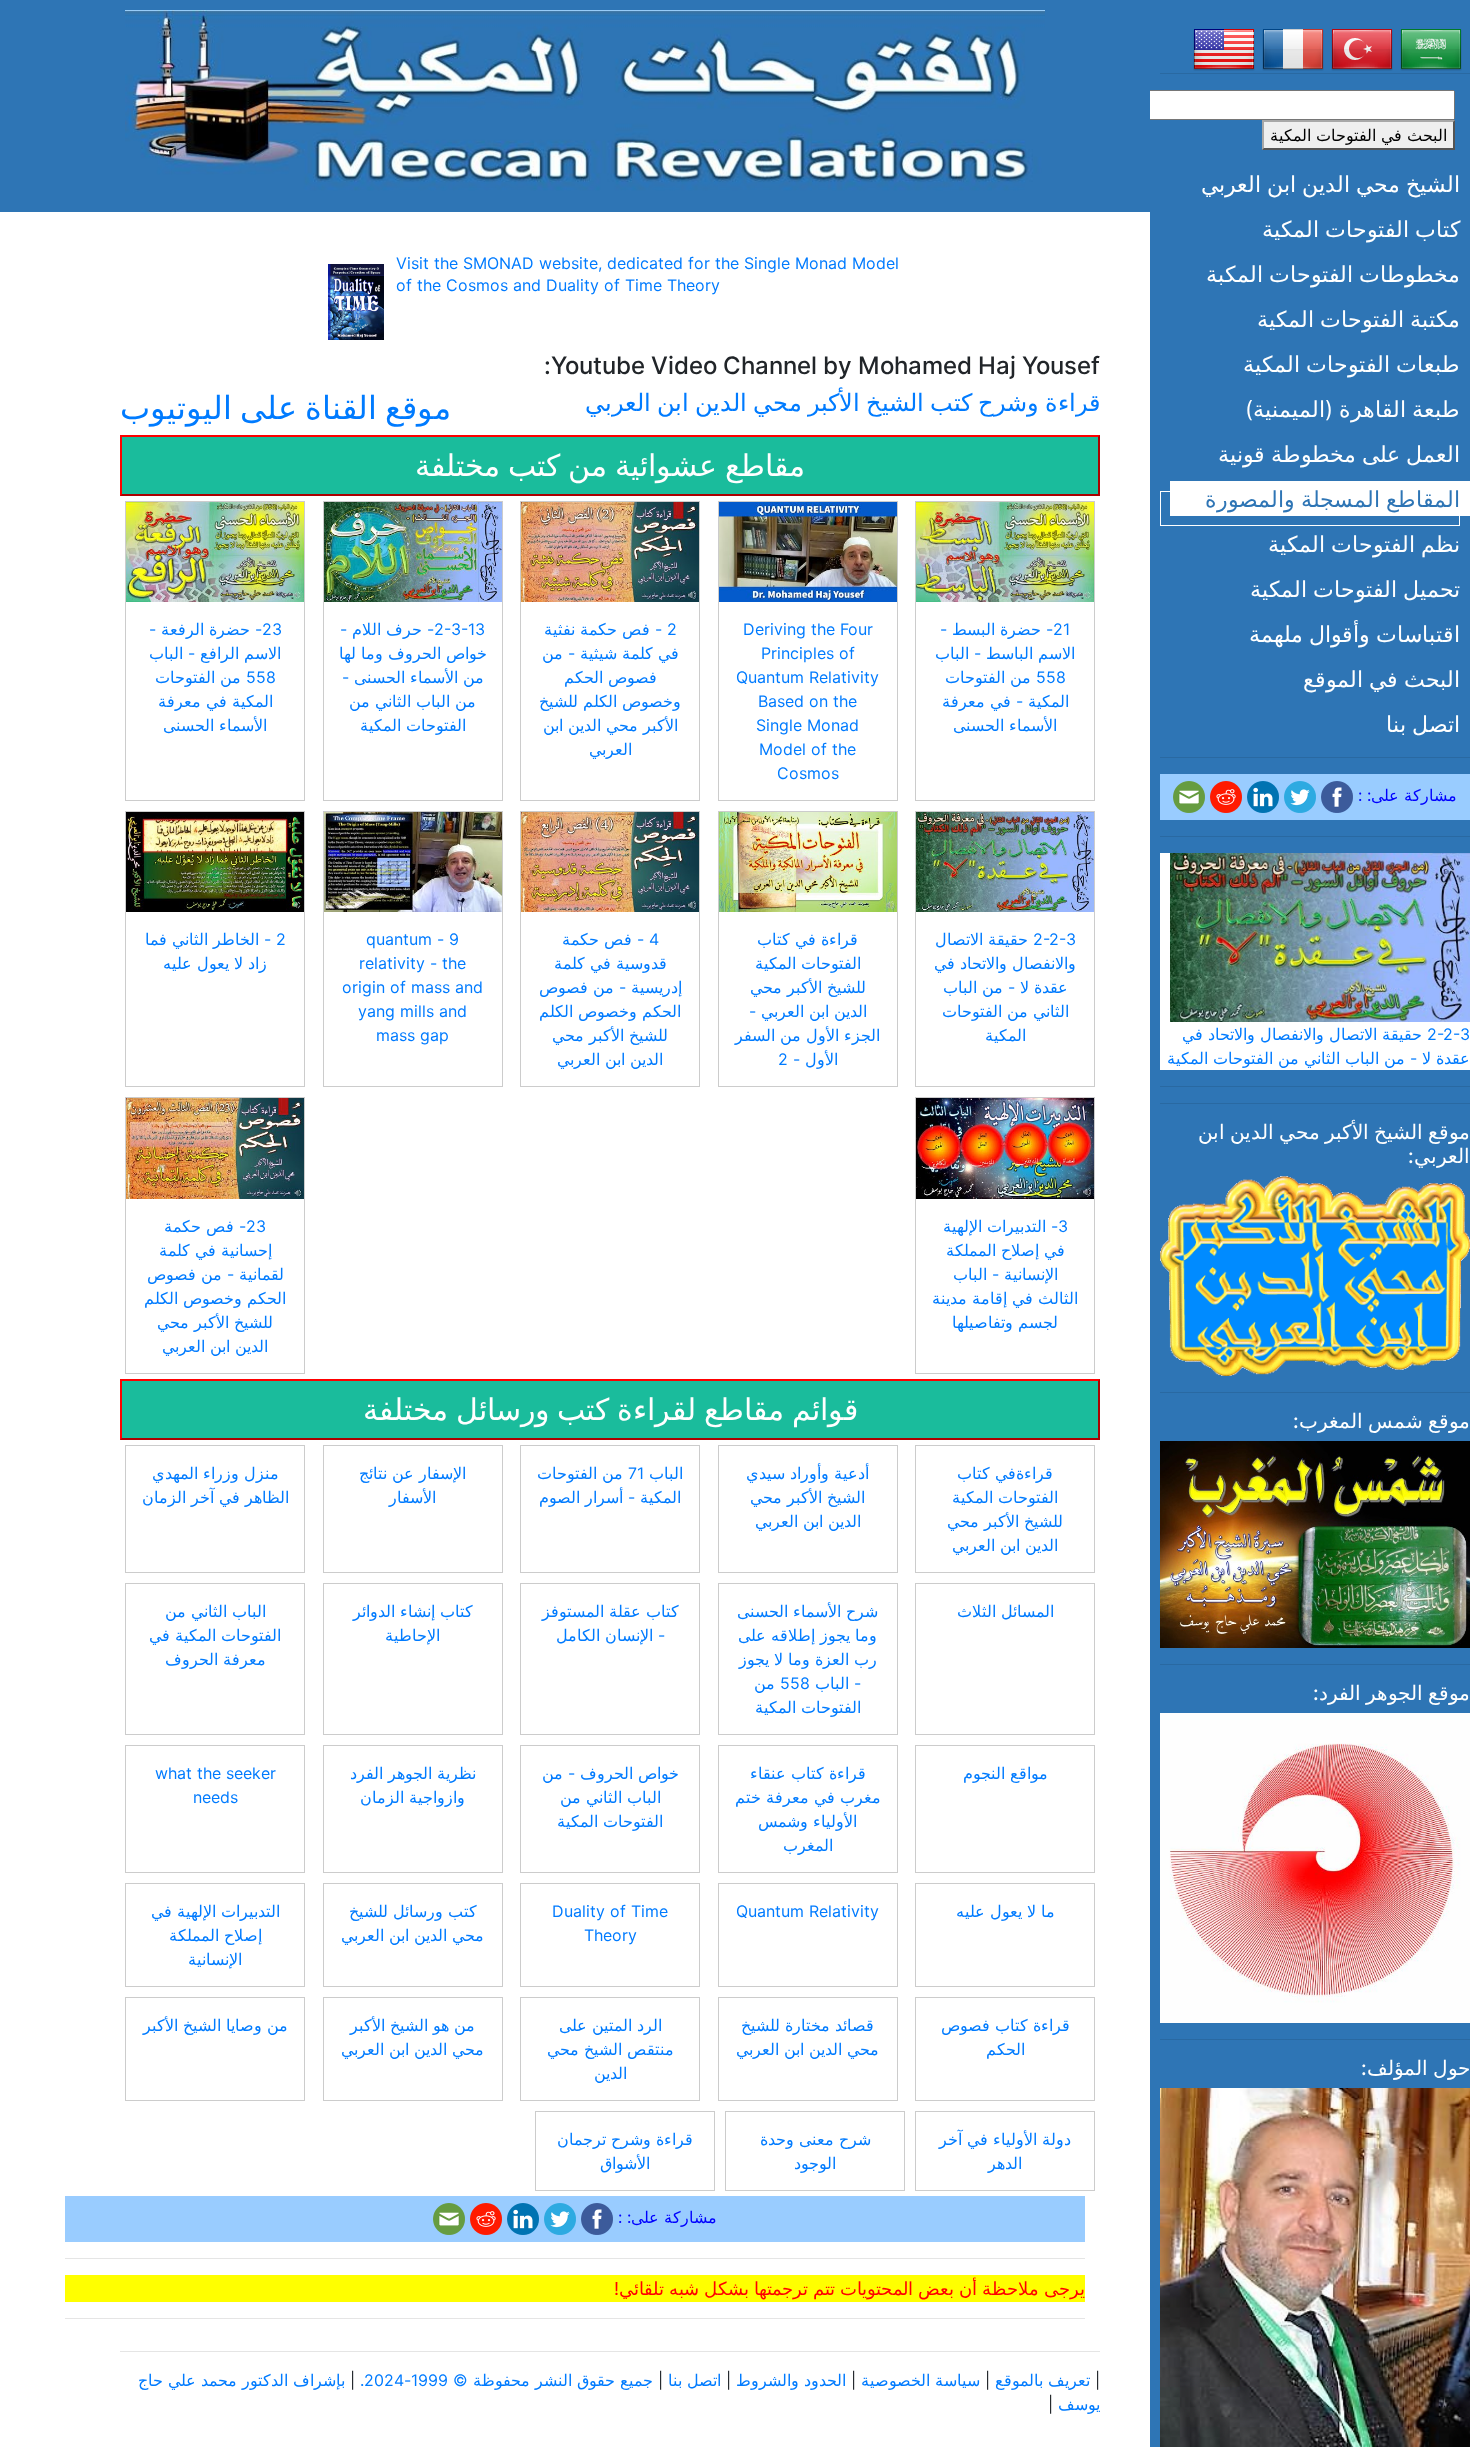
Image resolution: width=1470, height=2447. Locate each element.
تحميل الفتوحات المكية (1355, 588)
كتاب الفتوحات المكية (1361, 228)
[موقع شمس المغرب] (1315, 1543)
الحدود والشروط (791, 2380)
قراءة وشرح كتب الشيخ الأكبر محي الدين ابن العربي (842, 402)
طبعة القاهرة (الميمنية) (1352, 408)
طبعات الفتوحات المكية (1351, 363)
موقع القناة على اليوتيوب (285, 407)
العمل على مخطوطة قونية (1339, 453)
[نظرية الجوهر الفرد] (1315, 1866)
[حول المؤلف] (1315, 2306)
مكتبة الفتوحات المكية (1358, 318)
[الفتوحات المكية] (585, 98)
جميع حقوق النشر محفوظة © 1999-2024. (506, 2380)
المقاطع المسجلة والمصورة (1332, 498)
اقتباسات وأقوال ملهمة (1354, 633)
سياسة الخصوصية (920, 2380)
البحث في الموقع (1381, 678)
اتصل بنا (1423, 723)
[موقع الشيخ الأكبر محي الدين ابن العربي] (1315, 1274)
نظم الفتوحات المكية (1364, 543)
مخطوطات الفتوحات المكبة (1333, 273)
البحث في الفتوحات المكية (1358, 135)
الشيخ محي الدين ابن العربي (1330, 183)
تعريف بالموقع (1042, 2380)
